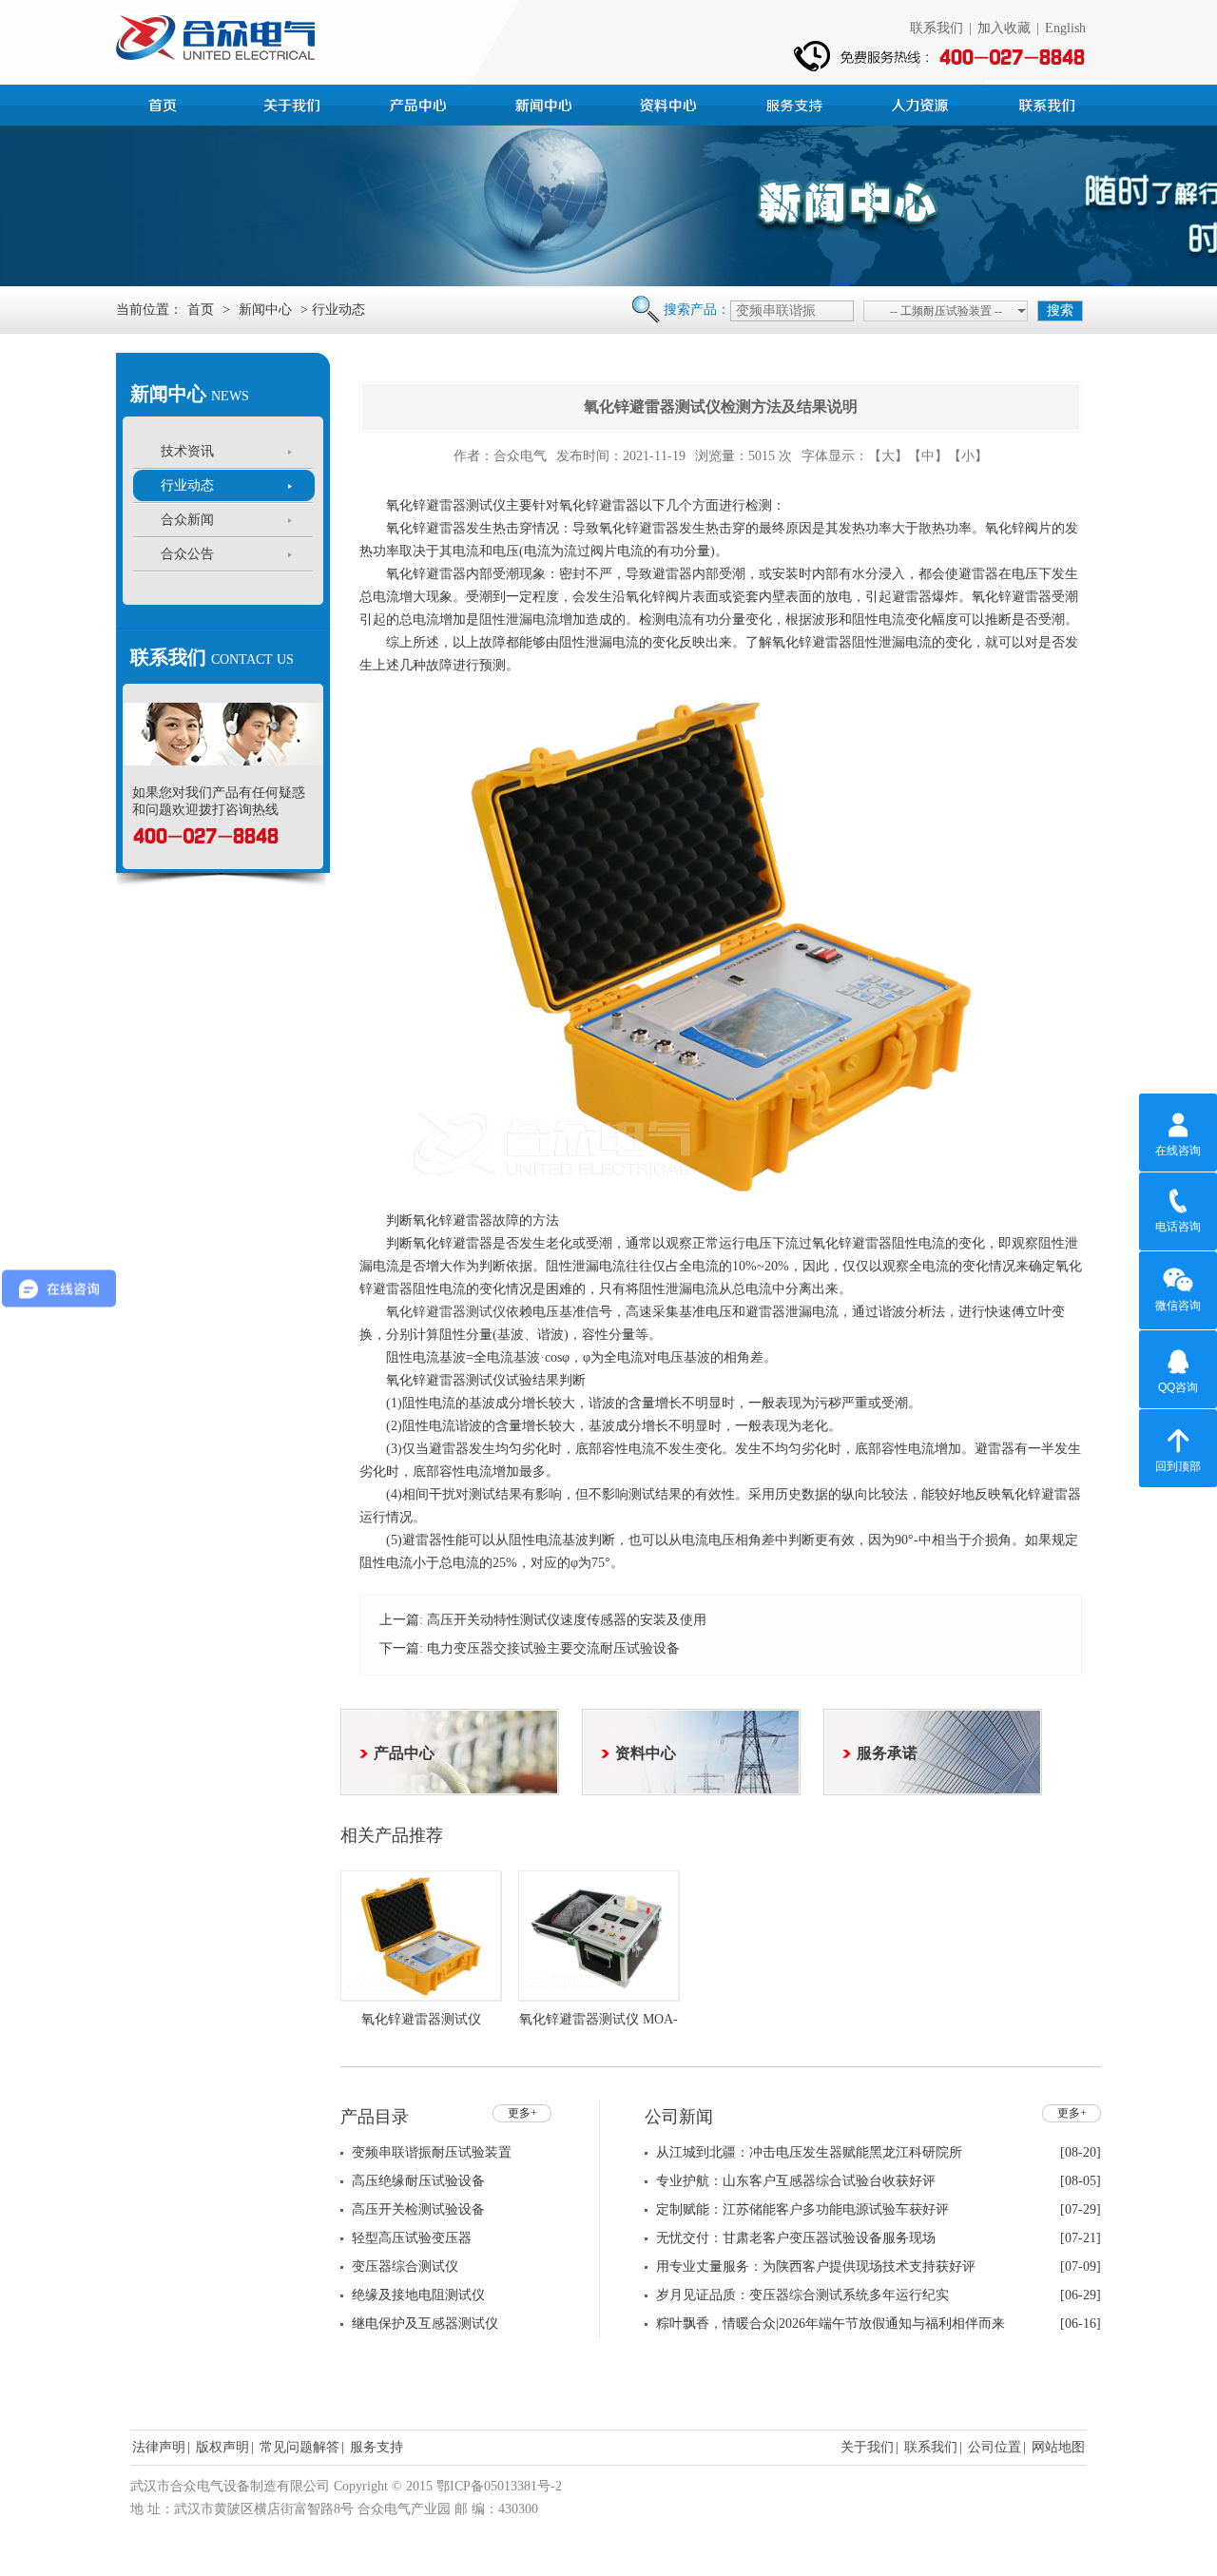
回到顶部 (1178, 1466)
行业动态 (187, 485)
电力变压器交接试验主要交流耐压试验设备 (553, 1648)
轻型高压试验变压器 (412, 2238)
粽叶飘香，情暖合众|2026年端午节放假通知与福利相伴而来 (831, 2324)
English (1065, 28)
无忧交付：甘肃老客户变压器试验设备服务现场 (796, 2238)
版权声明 (222, 2447)
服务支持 (797, 103)
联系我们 (937, 28)
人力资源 (922, 103)
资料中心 (671, 103)
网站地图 (1058, 2447)
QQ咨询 (1178, 1387)
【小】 (968, 456)
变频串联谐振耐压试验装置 (432, 2152)
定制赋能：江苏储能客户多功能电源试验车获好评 (802, 2209)
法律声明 (159, 2447)
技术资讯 (187, 451)
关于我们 (867, 2447)
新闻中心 (546, 103)
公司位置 (995, 2447)
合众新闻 (187, 520)
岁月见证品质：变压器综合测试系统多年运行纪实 (802, 2295)
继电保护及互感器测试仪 (425, 2324)
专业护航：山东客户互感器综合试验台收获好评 (796, 2181)
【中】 (928, 456)
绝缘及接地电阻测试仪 (418, 2295)
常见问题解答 (299, 2447)
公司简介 (295, 103)
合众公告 (187, 554)
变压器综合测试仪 (405, 2266)
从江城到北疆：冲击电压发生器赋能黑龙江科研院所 (809, 2152)
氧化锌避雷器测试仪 (446, 1312)
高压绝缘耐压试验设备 (418, 2181)
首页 (169, 103)
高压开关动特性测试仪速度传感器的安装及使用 (567, 1620)
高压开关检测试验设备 (418, 2209)
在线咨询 (1178, 1151)
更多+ (522, 2113)
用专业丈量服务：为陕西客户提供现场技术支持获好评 (816, 2266)
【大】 (888, 456)
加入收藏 (1004, 28)
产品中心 (420, 103)
